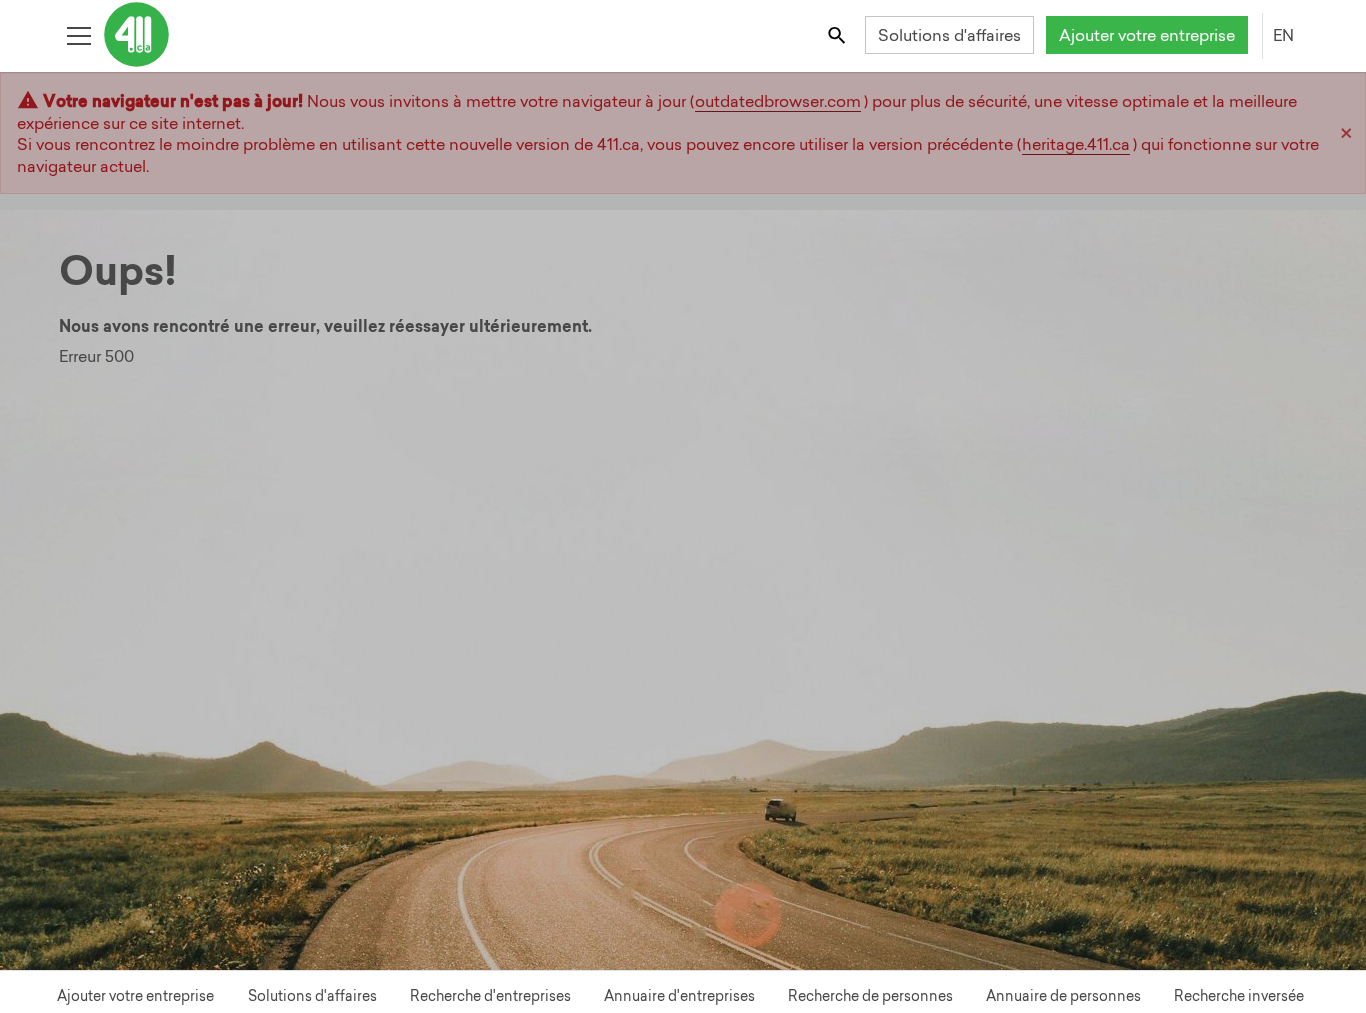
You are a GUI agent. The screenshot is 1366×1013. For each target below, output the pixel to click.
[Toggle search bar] (838, 34)
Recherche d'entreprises (490, 996)
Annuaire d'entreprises (679, 996)
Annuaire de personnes (1063, 996)
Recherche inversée (1239, 996)
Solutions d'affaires (949, 35)
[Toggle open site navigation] (78, 34)
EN (1283, 35)
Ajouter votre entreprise (1147, 35)
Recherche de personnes (870, 996)
